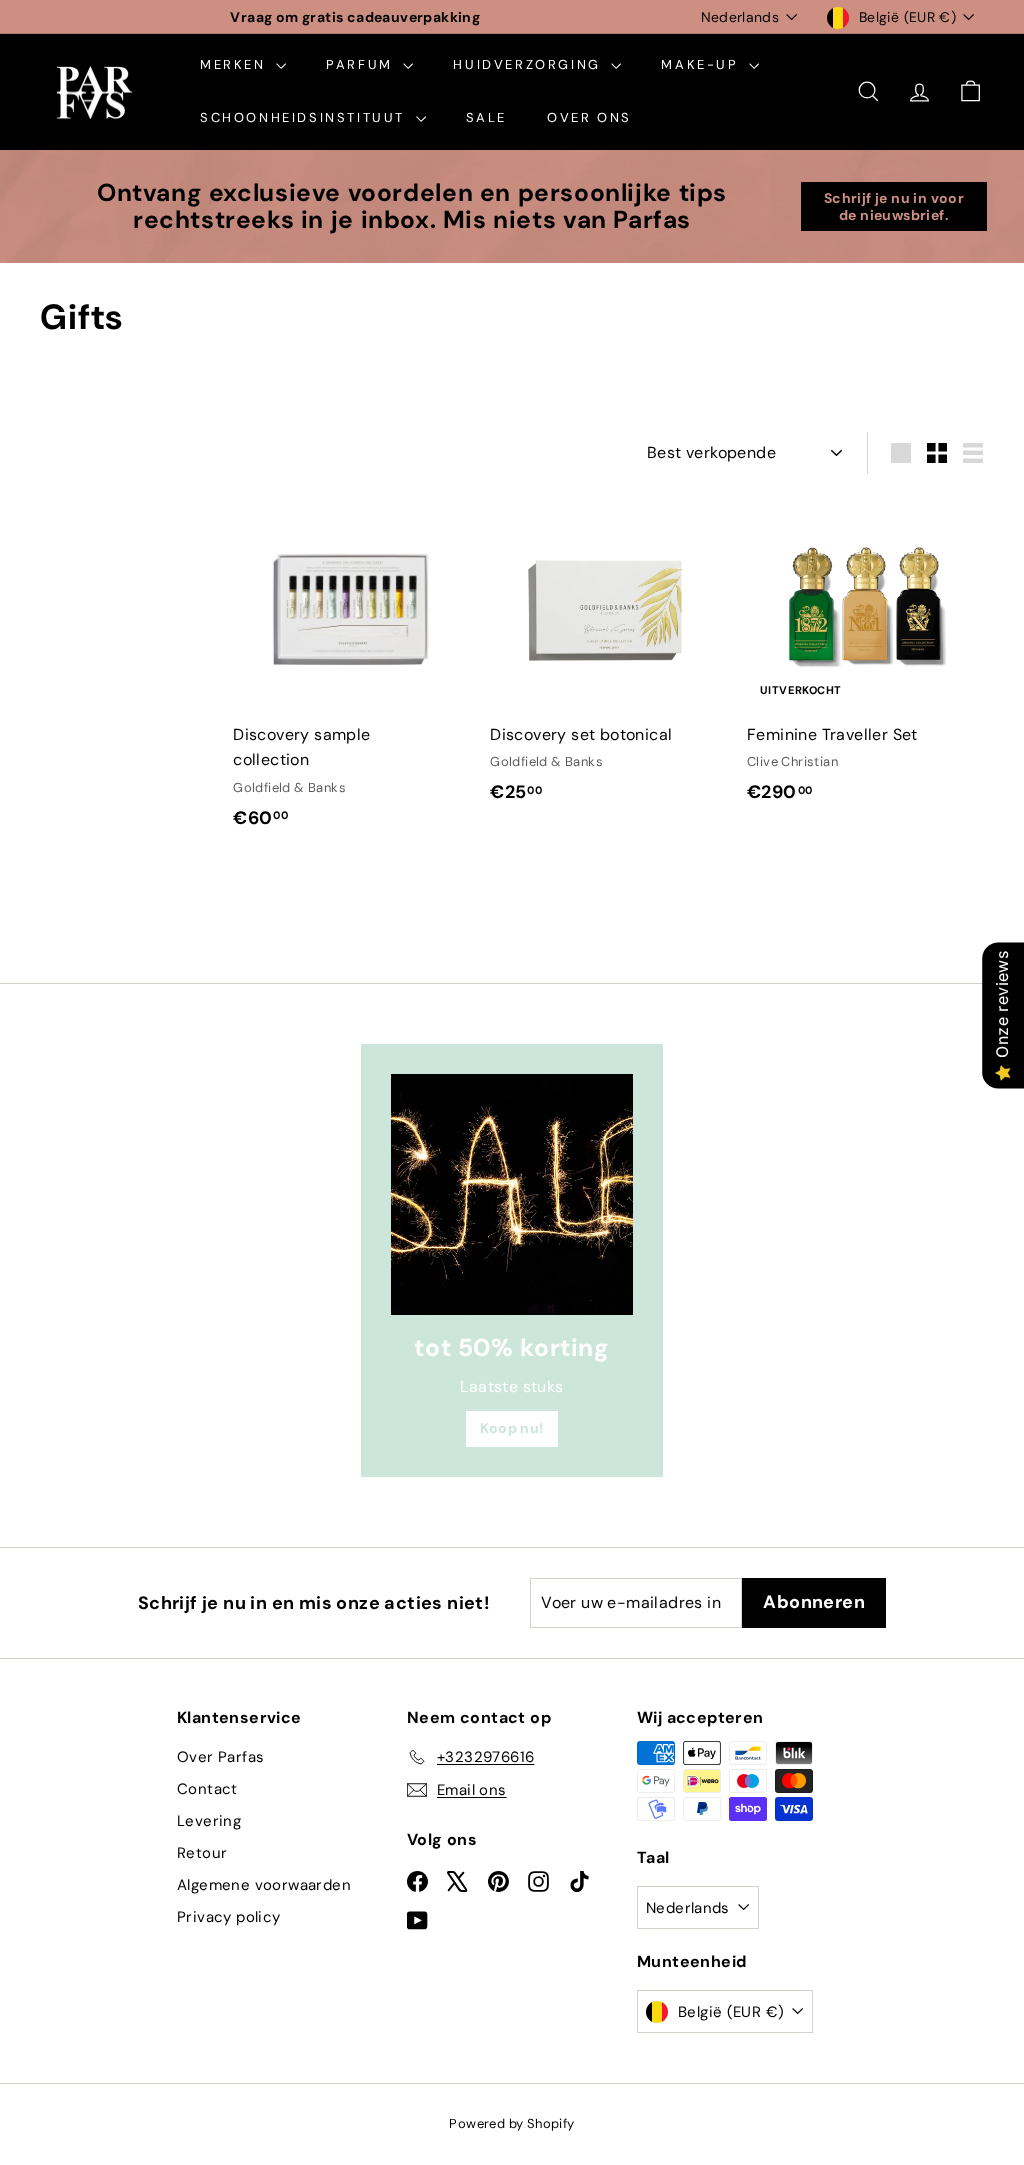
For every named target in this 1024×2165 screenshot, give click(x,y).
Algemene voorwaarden (264, 1885)
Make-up (702, 64)
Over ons (589, 117)
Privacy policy (229, 1917)
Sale (486, 117)
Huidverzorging (529, 64)
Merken (235, 64)
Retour (202, 1853)
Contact (207, 1789)
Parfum (362, 64)
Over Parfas (220, 1757)
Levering (209, 1821)
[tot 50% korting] (511, 1194)
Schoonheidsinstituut (305, 117)
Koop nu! (511, 1428)
